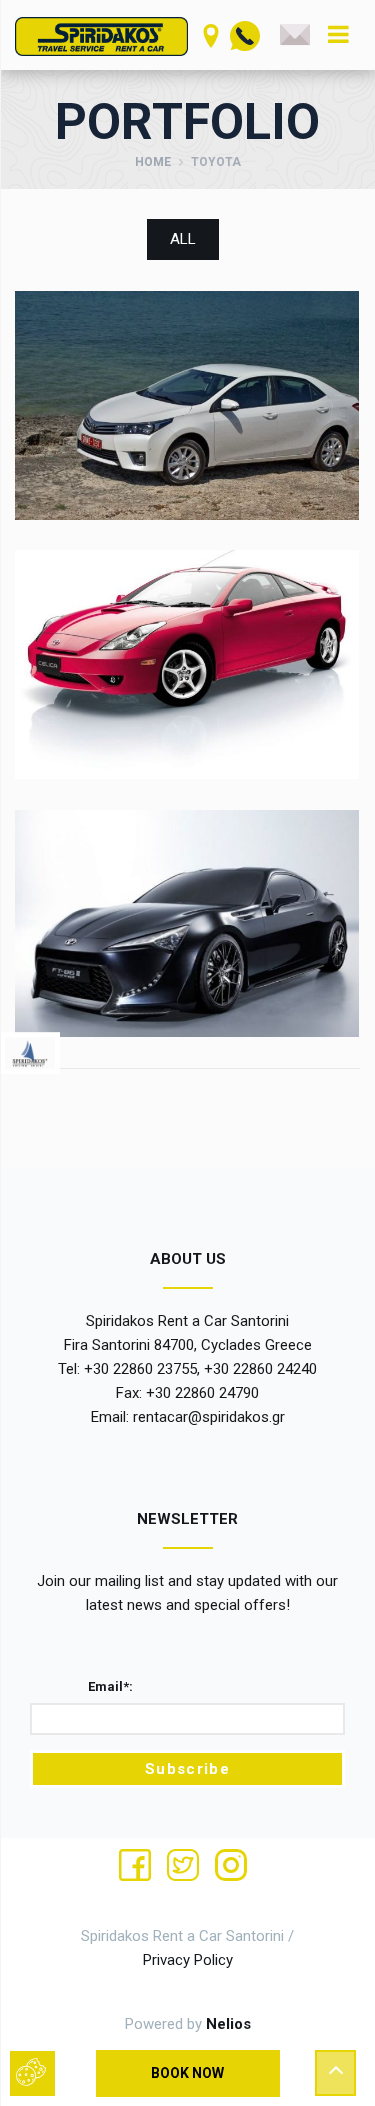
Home (153, 162)
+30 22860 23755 (140, 1369)
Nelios (228, 2024)
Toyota (187, 395)
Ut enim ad (187, 367)
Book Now (187, 2073)
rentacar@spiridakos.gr (209, 1417)
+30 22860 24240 (260, 1369)
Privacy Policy (188, 1960)
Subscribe (187, 1769)
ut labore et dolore (187, 886)
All (183, 239)
